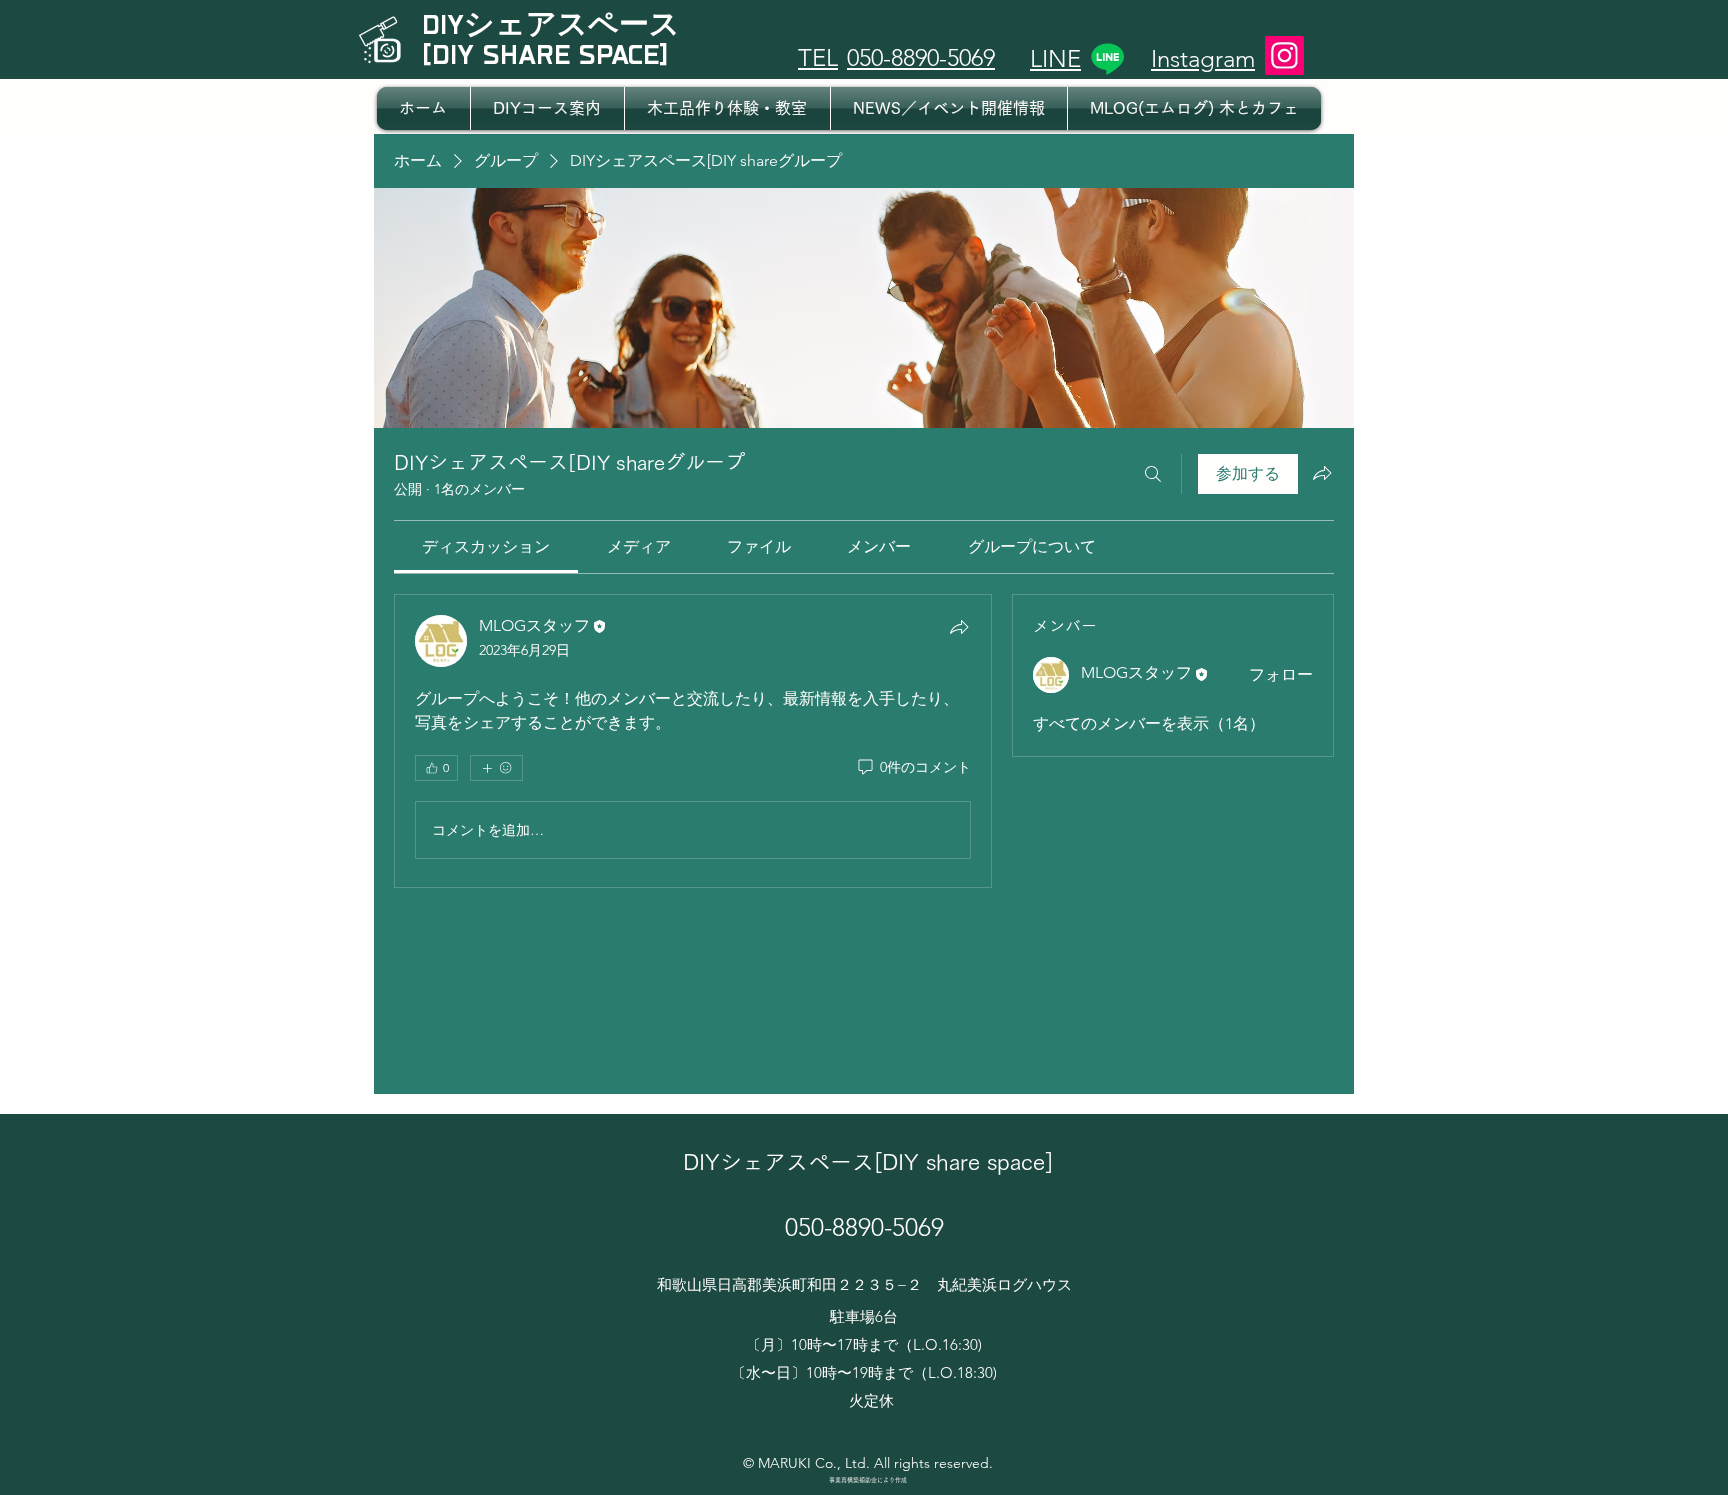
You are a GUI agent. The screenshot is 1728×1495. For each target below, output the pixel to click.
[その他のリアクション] (496, 768)
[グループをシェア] (1322, 473)
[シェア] (959, 627)
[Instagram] (1284, 55)
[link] (486, 546)
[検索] (1153, 474)
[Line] (1107, 58)
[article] (693, 741)
